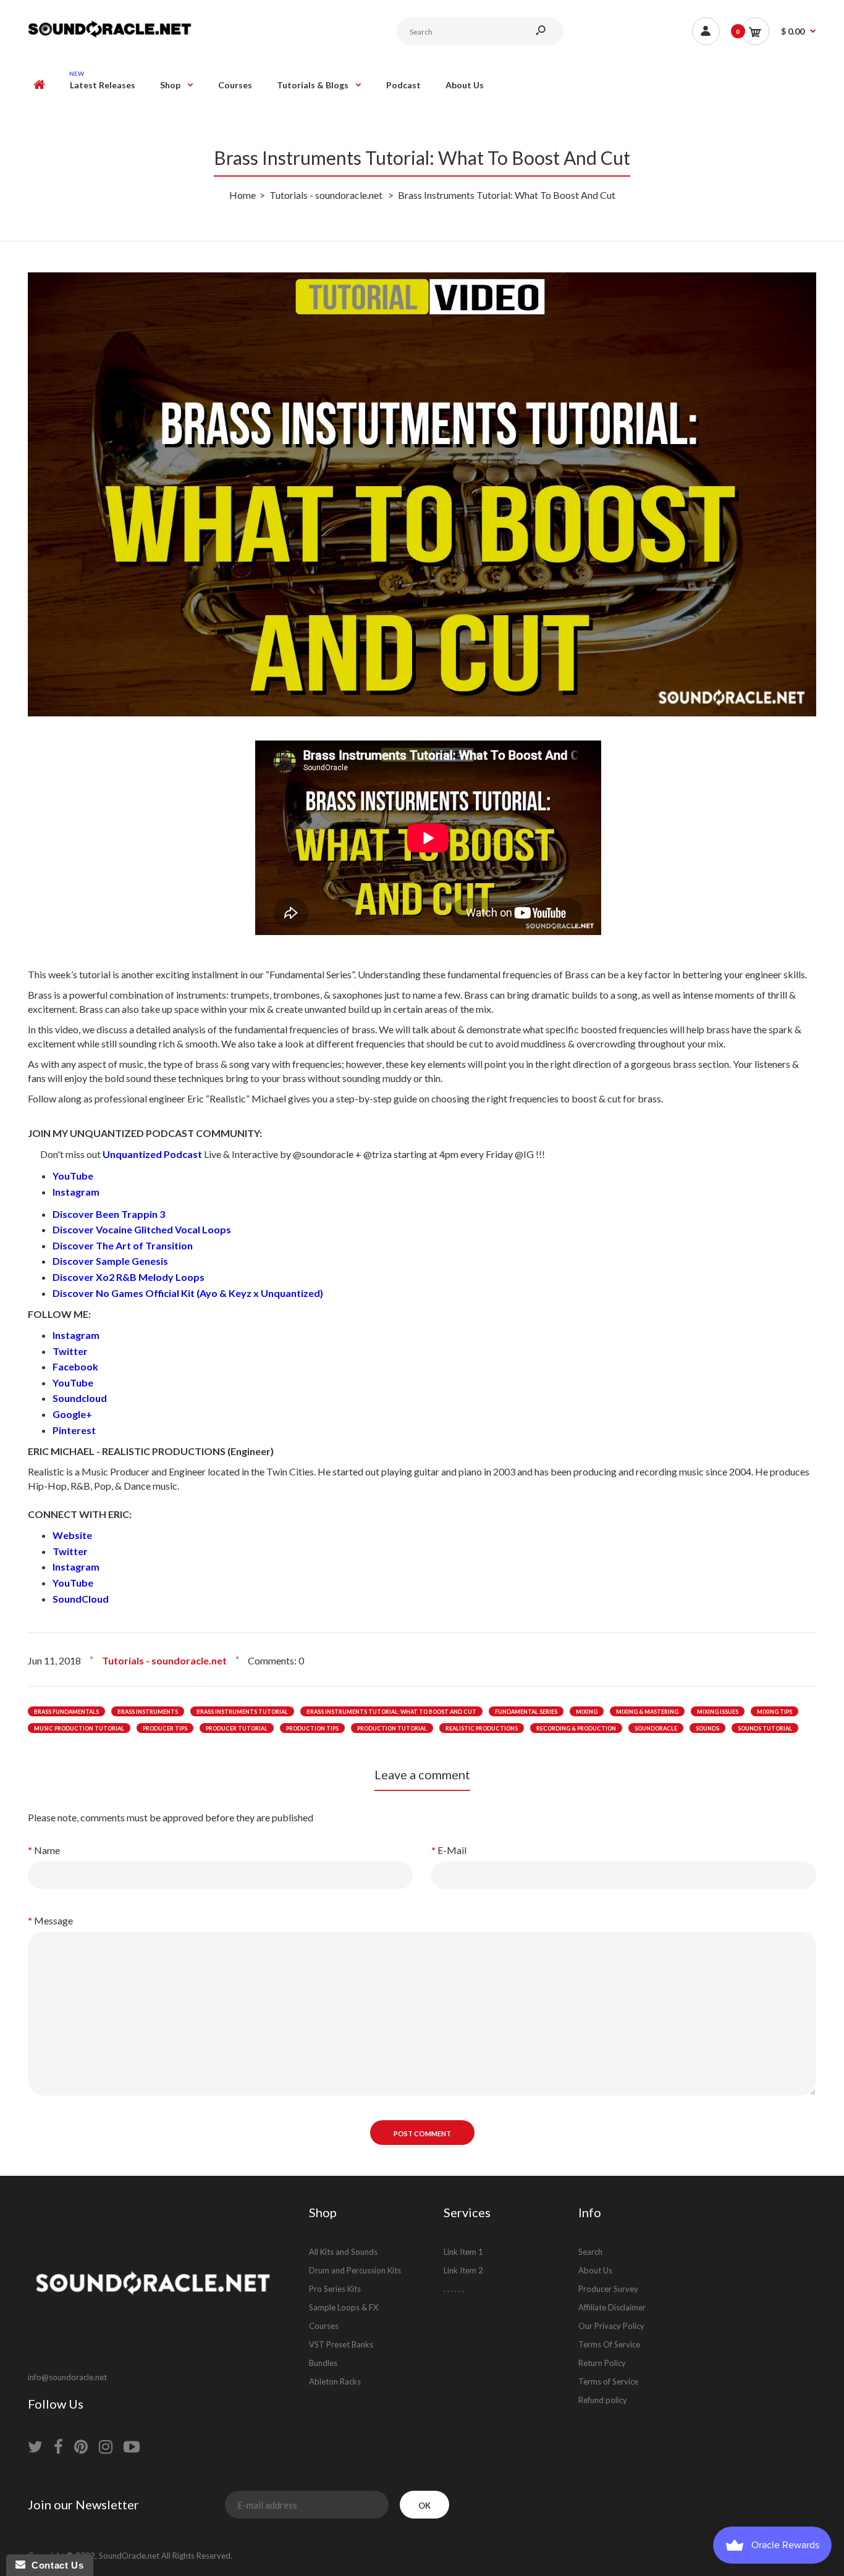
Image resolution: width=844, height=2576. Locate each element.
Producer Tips (165, 1728)
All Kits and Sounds (343, 2252)
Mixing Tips (774, 1712)
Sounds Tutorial (765, 1728)
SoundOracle (656, 1728)
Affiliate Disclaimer (612, 2307)
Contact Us (54, 2565)
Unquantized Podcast (152, 1154)
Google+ (72, 1414)
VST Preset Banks (341, 2344)
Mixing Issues (718, 1712)
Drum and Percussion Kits (355, 2270)
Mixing (587, 1712)
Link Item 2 (463, 2270)
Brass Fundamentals (66, 1712)
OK (424, 2506)
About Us (595, 2270)
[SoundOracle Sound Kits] (110, 36)
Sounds (707, 1728)
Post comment (422, 2133)
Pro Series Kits (335, 2289)
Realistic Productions (482, 1728)
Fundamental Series (526, 1712)
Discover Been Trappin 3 (109, 1214)
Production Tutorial (392, 1728)
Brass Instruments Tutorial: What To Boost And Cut (391, 1712)
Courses (324, 2326)
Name (47, 1850)
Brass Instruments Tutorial (242, 1712)
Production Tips (312, 1728)
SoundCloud (81, 1599)
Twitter (71, 1351)
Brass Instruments (148, 1712)
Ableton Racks (335, 2381)
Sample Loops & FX (344, 2307)
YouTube (73, 1176)
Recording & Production (576, 1728)
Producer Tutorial (237, 1728)
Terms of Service (608, 2381)
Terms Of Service (609, 2344)
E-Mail (452, 1850)
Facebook (76, 1366)
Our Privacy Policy (611, 2326)
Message (53, 1920)
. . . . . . (454, 2289)
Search (590, 2252)
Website (72, 1535)
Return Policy (602, 2363)
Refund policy (603, 2400)
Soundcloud (80, 1398)
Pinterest (74, 1430)
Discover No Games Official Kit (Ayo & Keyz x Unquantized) (188, 1293)
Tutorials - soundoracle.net (164, 1660)
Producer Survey (608, 2289)
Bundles (323, 2363)
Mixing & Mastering (647, 1712)
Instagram (76, 1192)
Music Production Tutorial (79, 1728)
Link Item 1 (463, 2252)
